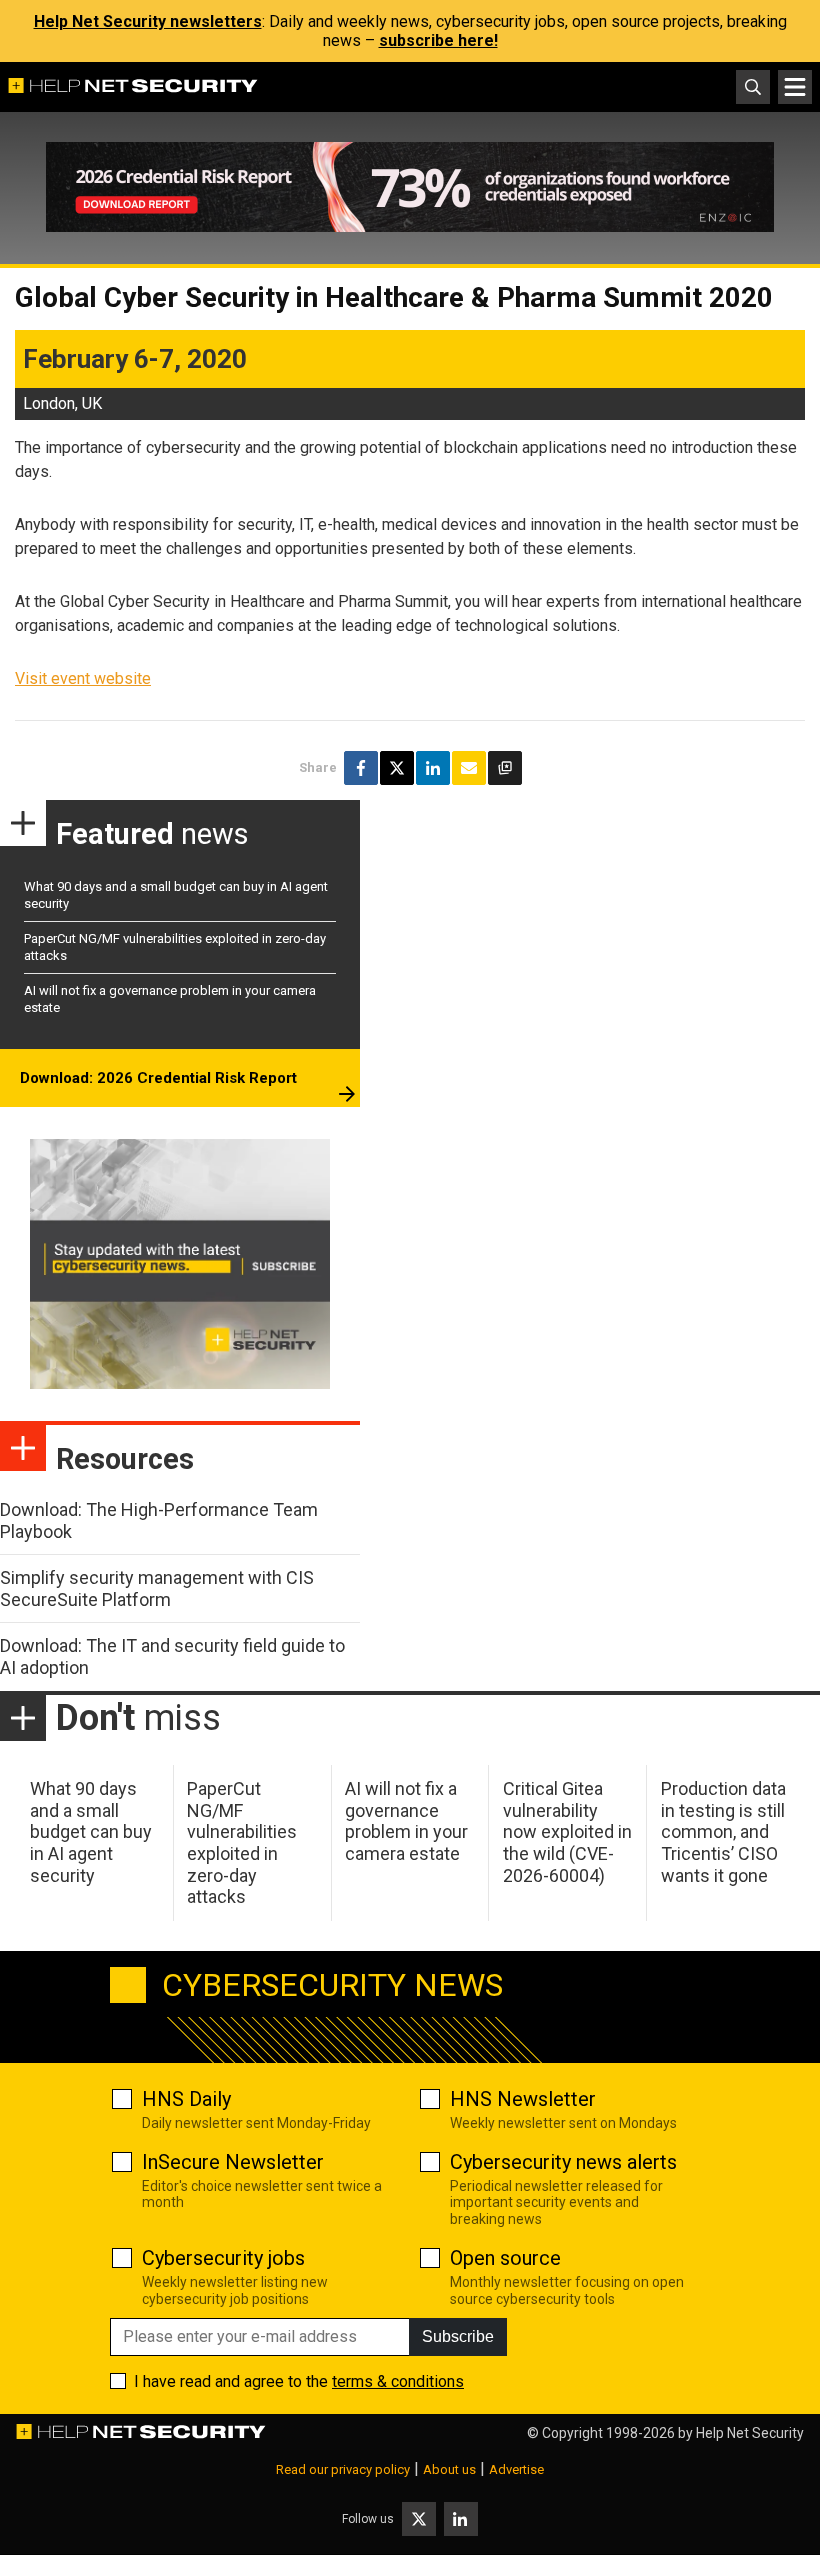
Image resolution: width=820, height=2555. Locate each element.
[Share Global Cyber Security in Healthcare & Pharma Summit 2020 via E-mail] (469, 768)
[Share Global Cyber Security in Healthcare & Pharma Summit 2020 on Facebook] (361, 768)
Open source (505, 2258)
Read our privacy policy (343, 2469)
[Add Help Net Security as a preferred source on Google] (505, 768)
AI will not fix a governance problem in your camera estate (406, 1821)
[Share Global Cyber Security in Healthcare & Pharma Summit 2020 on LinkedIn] (433, 768)
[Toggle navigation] (795, 87)
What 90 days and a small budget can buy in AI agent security (91, 1831)
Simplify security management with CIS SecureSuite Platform (157, 1588)
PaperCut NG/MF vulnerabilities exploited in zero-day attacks (242, 1842)
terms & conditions (398, 2381)
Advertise (516, 2469)
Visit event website (83, 678)
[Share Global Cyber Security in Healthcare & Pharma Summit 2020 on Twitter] (397, 768)
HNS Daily (186, 2099)
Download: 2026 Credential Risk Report (158, 1078)
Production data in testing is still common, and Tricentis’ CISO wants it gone (723, 1831)
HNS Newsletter (523, 2099)
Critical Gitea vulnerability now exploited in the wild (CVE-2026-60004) (567, 1831)
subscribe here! (438, 40)
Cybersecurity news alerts (563, 2162)
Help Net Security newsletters (148, 21)
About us (449, 2469)
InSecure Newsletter (233, 2162)
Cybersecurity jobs (223, 2258)
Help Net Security (750, 2433)
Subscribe (458, 2336)
